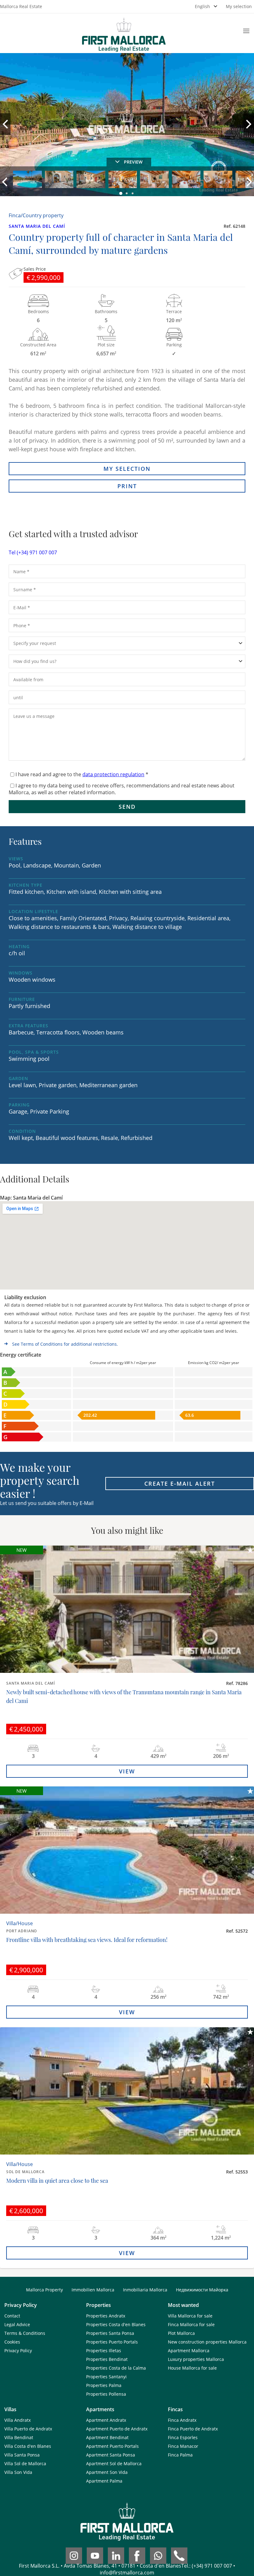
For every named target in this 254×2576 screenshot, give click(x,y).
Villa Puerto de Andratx (28, 2429)
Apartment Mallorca (189, 2351)
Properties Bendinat (107, 2359)
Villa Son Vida (18, 2472)
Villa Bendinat (19, 2437)
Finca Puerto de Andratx (193, 2429)
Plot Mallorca (181, 2333)
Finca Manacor (183, 2446)
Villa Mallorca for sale (190, 2316)
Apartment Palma (104, 2481)
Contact (12, 2316)
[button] (121, 194)
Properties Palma (104, 2385)
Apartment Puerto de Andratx (117, 2429)
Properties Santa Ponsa (110, 2333)
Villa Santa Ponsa (22, 2455)
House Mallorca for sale (192, 2368)
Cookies (12, 2342)
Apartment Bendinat (107, 2437)
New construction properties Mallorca (207, 2342)
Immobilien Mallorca (93, 2290)
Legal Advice (17, 2324)
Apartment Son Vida (107, 2472)
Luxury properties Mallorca (196, 2359)
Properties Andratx (106, 2316)
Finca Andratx (182, 2420)
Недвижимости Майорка (202, 2290)
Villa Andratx (18, 2420)
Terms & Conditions (25, 2333)
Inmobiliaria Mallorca (145, 2290)
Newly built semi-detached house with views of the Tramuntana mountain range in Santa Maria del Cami (124, 1696)
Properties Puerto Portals (112, 2342)
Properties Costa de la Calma (116, 2368)
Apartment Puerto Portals (112, 2446)
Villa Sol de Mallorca (25, 2463)
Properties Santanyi (106, 2377)
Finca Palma (180, 2455)
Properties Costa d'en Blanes (116, 2324)
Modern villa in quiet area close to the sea (57, 2181)
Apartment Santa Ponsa (111, 2455)
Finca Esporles (183, 2437)
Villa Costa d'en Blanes (28, 2446)
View (127, 1771)
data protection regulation (113, 774)
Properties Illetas (104, 2351)
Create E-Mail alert (180, 1484)
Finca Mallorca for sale (191, 2324)
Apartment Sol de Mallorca (114, 2463)
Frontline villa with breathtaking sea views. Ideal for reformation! (87, 1940)
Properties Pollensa (106, 2394)
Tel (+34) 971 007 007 (33, 552)
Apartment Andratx (106, 2420)
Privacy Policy (18, 2351)
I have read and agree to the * (82, 774)
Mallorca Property (44, 2290)
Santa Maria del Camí (37, 226)
